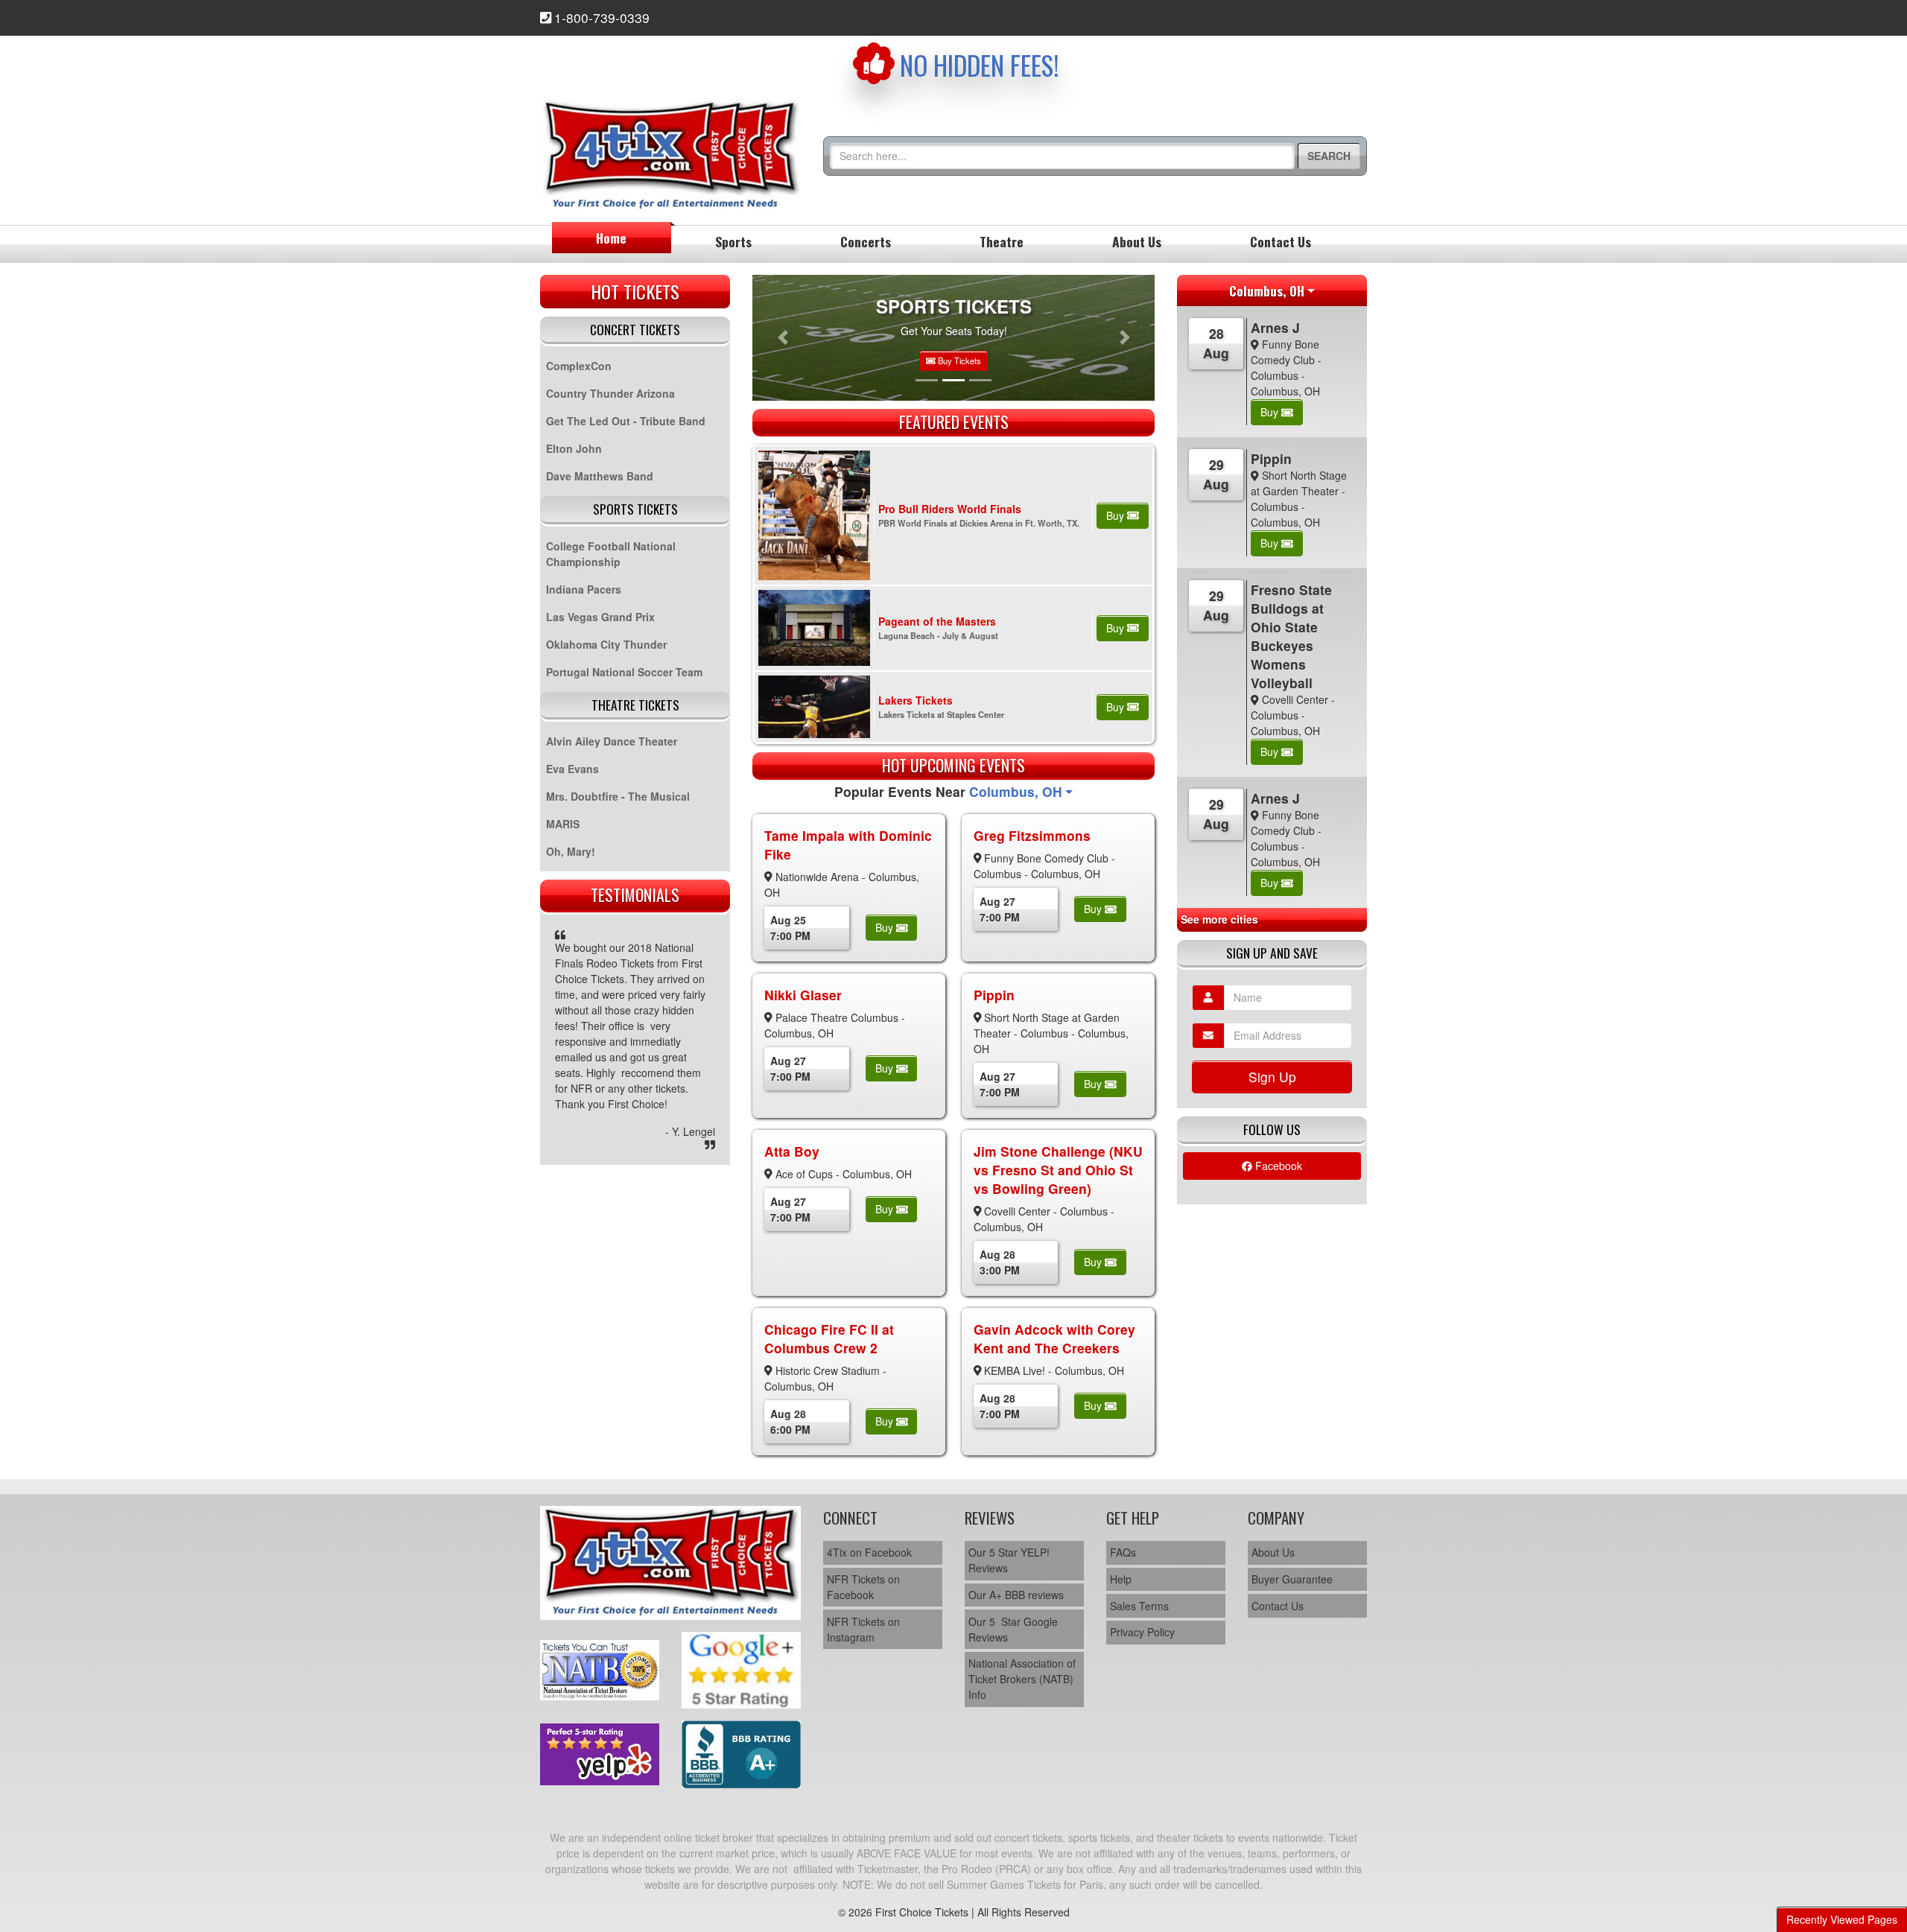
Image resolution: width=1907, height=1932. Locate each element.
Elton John (574, 448)
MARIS (563, 824)
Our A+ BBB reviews (1016, 1595)
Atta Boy (792, 1151)
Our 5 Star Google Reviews (1013, 1629)
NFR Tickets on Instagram (863, 1629)
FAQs (1123, 1552)
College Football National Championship (611, 554)
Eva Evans (572, 769)
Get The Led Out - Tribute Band (626, 421)
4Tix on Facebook (869, 1552)
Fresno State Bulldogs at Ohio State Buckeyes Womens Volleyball (1291, 636)
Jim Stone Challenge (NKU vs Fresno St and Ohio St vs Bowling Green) (1058, 1170)
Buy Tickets (958, 360)
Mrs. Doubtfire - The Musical (618, 796)
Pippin (994, 995)
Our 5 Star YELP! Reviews (1009, 1560)
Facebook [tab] (1277, 1166)
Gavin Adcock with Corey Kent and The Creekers (1054, 1338)
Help (1121, 1579)
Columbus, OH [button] (1267, 290)
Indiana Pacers (584, 589)
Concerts (866, 241)
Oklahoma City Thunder (606, 644)
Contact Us (1281, 241)
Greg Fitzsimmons (1032, 835)
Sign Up (1272, 1077)
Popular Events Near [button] (948, 791)
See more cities (1219, 919)
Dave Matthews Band (600, 476)
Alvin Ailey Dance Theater (612, 741)
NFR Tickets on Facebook (863, 1587)
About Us (1137, 241)
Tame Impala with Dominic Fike (848, 845)
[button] (783, 338)
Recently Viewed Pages (1842, 1919)
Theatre (1002, 241)
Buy (1117, 515)
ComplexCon (579, 366)
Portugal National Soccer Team (624, 672)
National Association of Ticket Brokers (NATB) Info (1022, 1679)
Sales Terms (1139, 1606)
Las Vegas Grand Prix (600, 617)
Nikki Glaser (803, 995)
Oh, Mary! (571, 851)
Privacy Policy (1142, 1632)
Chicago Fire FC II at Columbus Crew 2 (829, 1338)
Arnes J (1275, 327)
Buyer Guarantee (1292, 1579)
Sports (733, 241)
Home (611, 238)
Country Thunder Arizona (610, 393)
